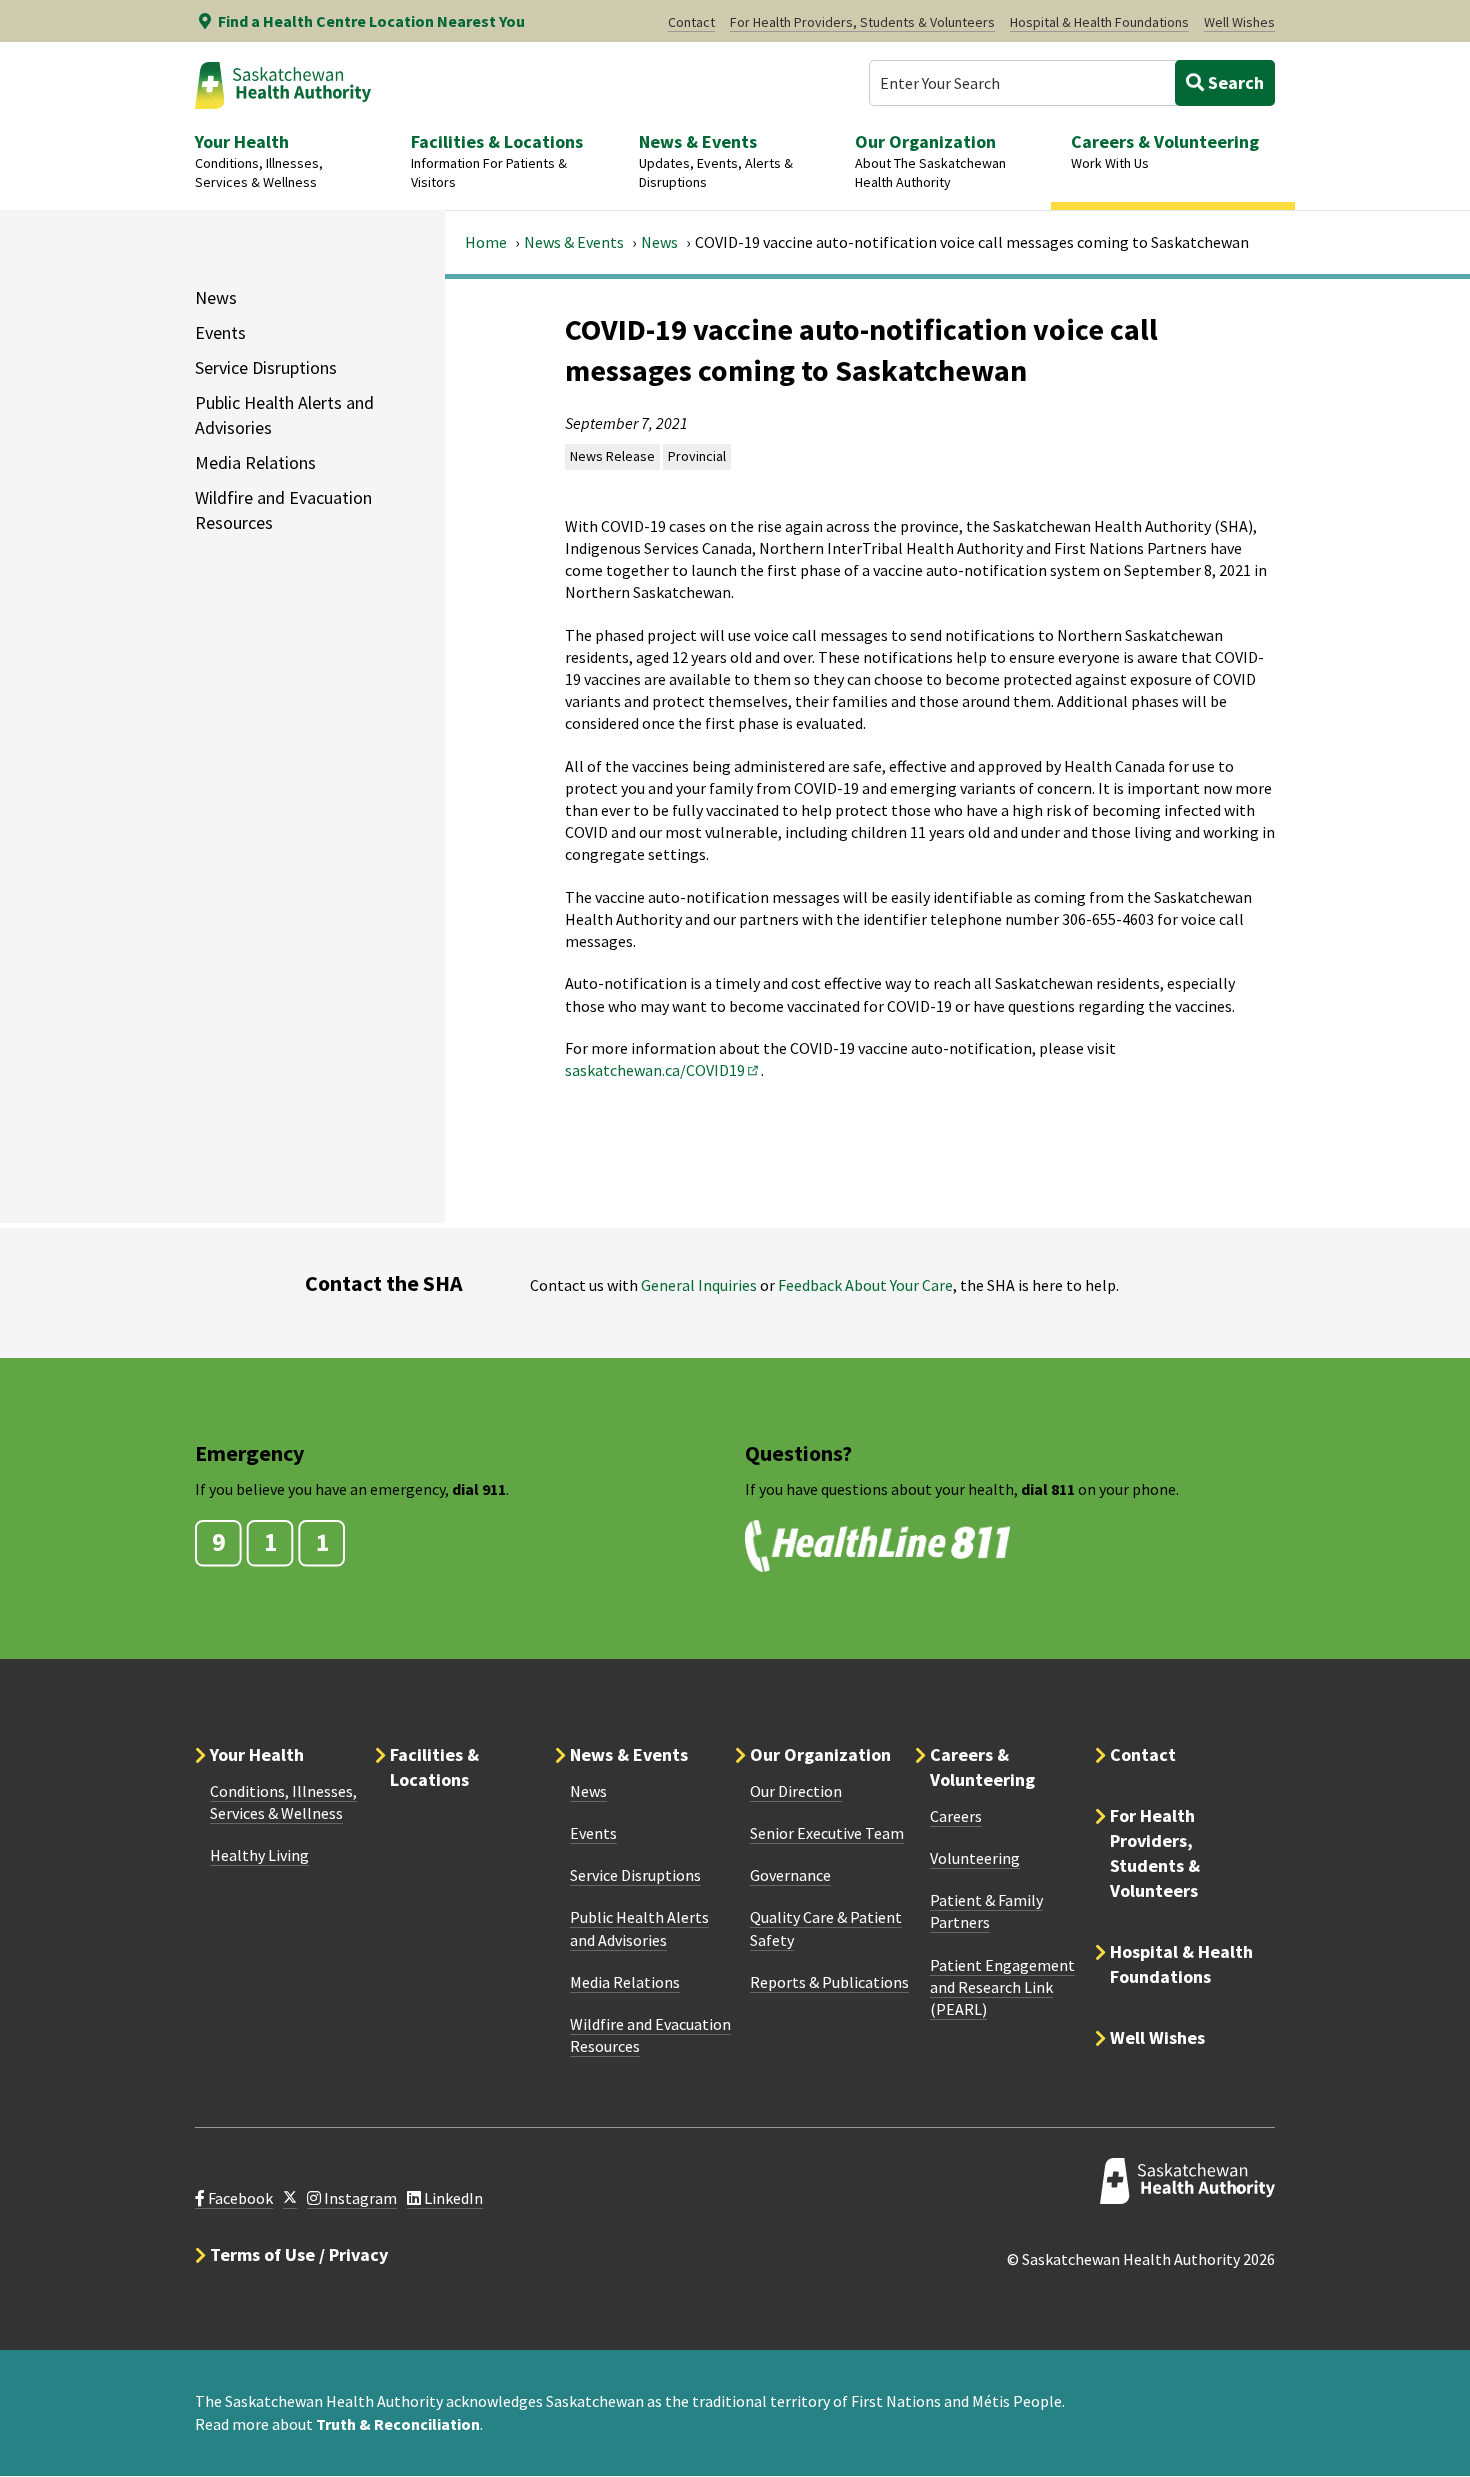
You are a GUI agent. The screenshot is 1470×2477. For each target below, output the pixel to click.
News (659, 242)
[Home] (283, 85)
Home (486, 242)
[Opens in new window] (290, 2198)
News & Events (574, 242)
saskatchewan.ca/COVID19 (663, 1070)
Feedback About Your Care (865, 1285)
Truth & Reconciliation (398, 2424)
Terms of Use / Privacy (299, 2254)
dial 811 (1048, 1489)
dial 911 (479, 1489)
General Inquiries (699, 1285)
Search (1234, 82)
